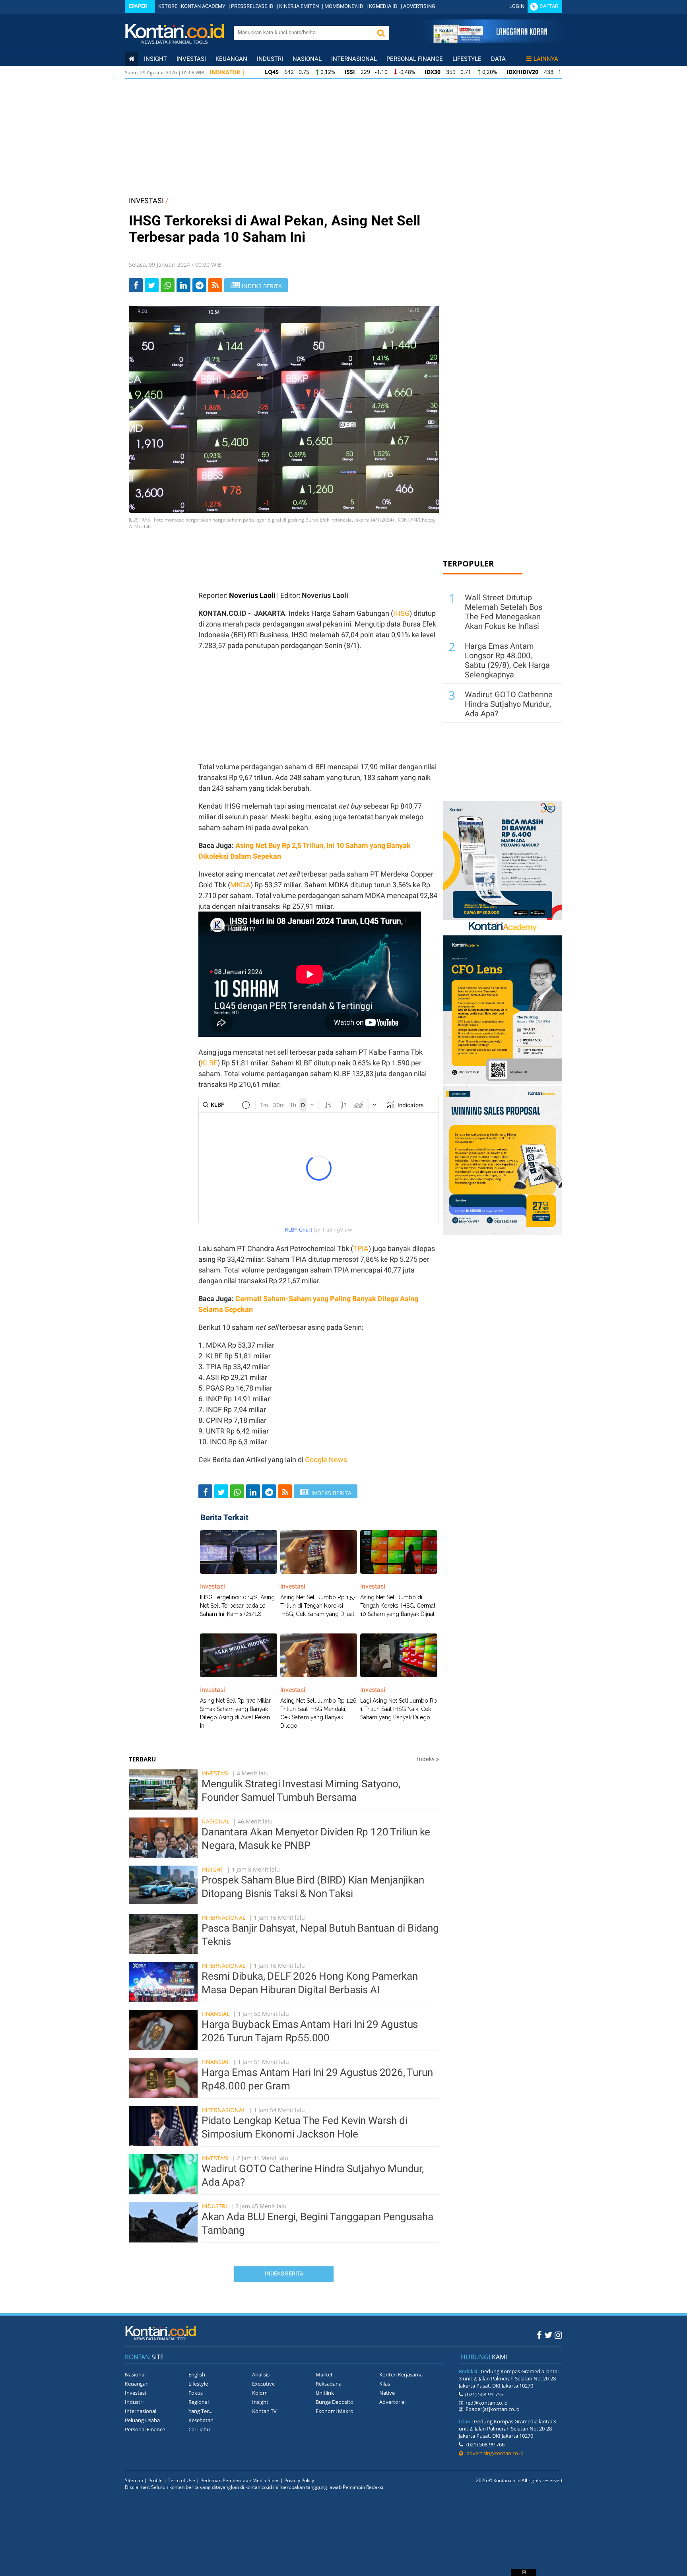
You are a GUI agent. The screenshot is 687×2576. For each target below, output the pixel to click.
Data (498, 59)
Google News (326, 1460)
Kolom (260, 2393)
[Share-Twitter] (152, 285)
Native (387, 2393)
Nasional (307, 59)
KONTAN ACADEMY (203, 6)
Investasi (191, 59)
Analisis (261, 2374)
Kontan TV (264, 2411)
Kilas (385, 2384)
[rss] (215, 285)
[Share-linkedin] (183, 285)
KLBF (209, 1063)
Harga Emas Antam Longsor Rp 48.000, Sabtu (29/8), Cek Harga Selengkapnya (507, 660)
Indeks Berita (284, 2273)
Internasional (354, 59)
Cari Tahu (199, 2429)
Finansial (215, 2014)
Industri (270, 59)
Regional (199, 2402)
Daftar (549, 6)
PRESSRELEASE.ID (252, 6)
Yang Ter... (200, 2411)
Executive (263, 2384)
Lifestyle (467, 59)
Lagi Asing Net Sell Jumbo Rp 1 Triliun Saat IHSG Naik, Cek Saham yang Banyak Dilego (399, 1709)
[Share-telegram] (199, 285)
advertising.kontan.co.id (493, 2453)
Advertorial (392, 2402)
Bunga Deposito (335, 2402)
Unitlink (325, 2393)
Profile (155, 2480)
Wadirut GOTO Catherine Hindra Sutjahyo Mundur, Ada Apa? (509, 704)
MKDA (240, 885)
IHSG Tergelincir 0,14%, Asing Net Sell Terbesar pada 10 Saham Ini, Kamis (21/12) (237, 1606)
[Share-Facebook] (136, 285)
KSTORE (168, 6)
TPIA (361, 1248)
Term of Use (181, 2480)
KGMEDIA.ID (383, 6)
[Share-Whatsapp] (168, 285)
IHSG (401, 613)
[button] (381, 33)
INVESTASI (146, 201)
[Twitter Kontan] (548, 2335)
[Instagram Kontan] (558, 2335)
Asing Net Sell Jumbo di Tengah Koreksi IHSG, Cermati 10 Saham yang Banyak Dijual (398, 1606)
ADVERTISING (419, 6)
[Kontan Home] (132, 59)
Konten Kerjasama (401, 2374)
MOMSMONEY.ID (344, 6)
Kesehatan (201, 2420)
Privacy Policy (299, 2480)
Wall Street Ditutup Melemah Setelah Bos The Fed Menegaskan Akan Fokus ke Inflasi (504, 612)
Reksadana (329, 2384)
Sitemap (134, 2480)
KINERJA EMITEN (299, 6)
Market (324, 2374)
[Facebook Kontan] (539, 2335)
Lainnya (546, 59)
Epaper (138, 6)
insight (155, 59)
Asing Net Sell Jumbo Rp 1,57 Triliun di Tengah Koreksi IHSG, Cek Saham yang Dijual (318, 1606)
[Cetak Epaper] (490, 41)
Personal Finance (415, 59)
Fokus (196, 2393)
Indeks (428, 1759)
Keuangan (231, 59)
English (197, 2374)
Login (517, 6)
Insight (213, 1869)
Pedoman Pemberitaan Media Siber (240, 2480)
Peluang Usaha (142, 2420)
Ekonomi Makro (335, 2411)
